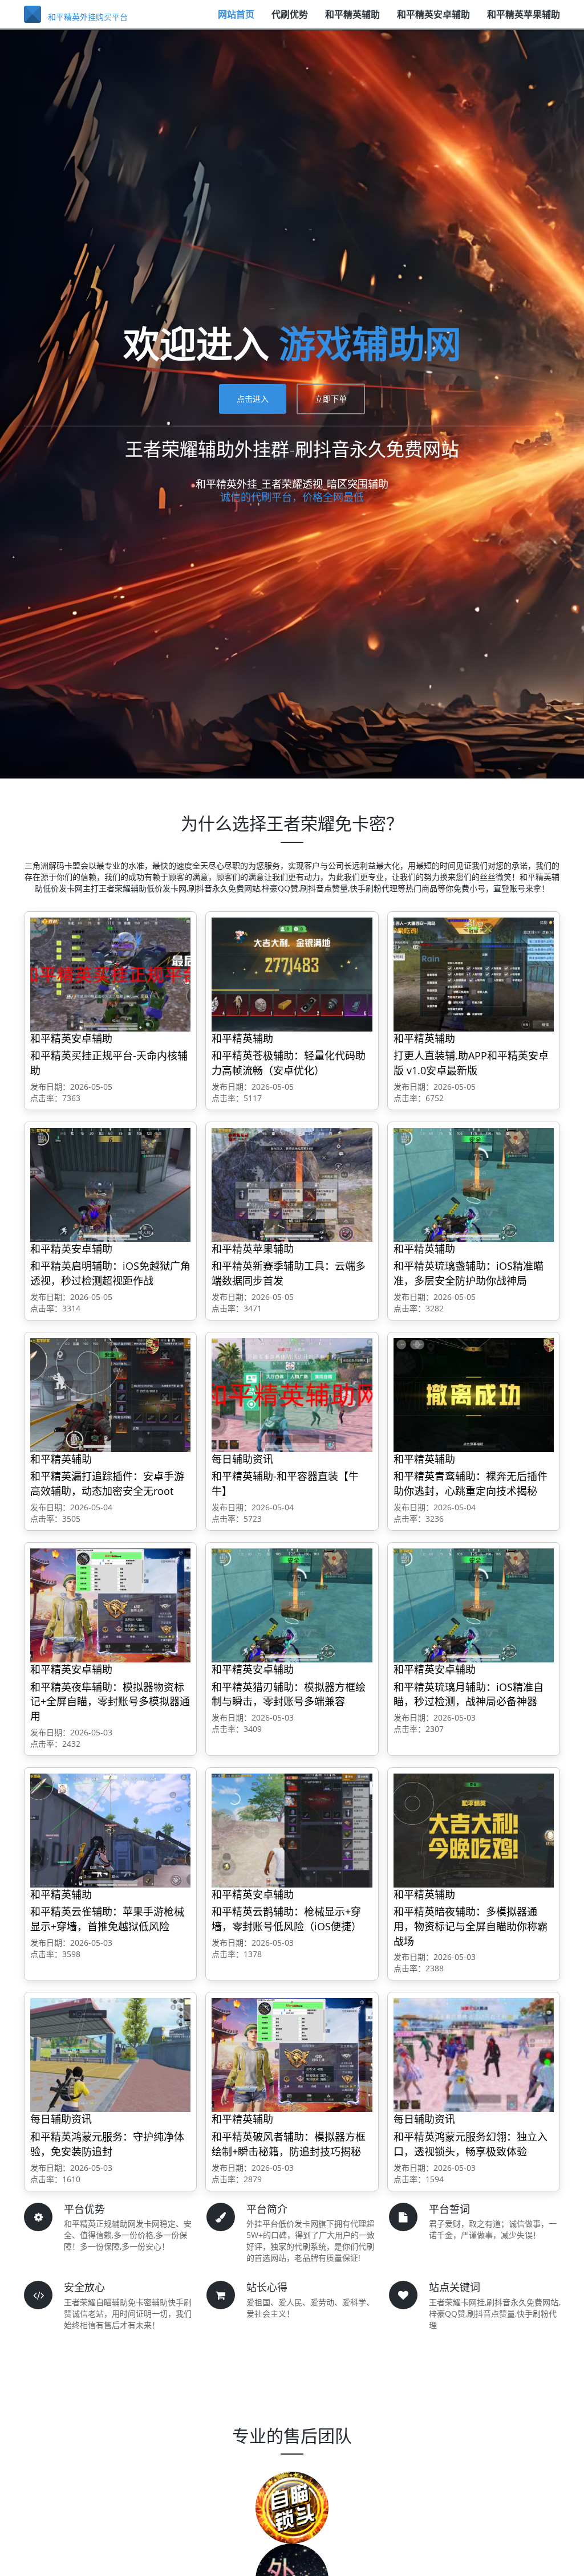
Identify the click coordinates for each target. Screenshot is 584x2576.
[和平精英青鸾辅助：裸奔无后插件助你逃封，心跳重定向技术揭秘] (474, 1394)
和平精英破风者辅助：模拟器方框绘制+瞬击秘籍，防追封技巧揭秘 (289, 2144)
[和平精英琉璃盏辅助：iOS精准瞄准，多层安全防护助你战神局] (474, 1184)
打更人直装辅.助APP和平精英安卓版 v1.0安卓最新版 (471, 1063)
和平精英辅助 (352, 20)
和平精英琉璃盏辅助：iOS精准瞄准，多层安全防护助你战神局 (469, 1273)
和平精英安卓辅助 (433, 20)
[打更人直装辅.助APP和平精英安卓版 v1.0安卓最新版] (474, 974)
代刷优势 (290, 20)
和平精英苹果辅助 (524, 20)
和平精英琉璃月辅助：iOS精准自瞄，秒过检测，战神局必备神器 (469, 1694)
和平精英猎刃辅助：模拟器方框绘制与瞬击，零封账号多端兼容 (289, 1694)
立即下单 (331, 399)
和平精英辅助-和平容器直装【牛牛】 (285, 1483)
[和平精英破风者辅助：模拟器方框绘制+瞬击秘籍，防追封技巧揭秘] (292, 2055)
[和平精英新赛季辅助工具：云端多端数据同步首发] (292, 1184)
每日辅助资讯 (242, 1459)
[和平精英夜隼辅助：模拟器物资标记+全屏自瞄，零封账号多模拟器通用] (110, 1605)
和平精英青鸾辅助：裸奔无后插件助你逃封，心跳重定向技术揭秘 (471, 1483)
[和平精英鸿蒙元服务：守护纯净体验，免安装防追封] (110, 2055)
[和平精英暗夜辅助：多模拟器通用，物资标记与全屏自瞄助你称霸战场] (474, 1830)
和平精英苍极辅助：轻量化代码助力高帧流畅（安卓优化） (289, 1063)
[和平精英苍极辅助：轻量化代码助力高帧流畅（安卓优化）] (292, 974)
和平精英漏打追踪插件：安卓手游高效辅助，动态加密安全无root (107, 1483)
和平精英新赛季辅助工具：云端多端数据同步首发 (289, 1273)
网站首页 (236, 20)
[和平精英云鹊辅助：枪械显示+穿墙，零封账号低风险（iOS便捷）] (292, 1830)
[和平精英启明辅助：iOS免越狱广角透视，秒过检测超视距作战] (110, 1184)
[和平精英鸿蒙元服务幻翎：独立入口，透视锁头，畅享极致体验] (474, 2055)
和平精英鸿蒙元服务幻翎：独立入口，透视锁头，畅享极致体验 (471, 2144)
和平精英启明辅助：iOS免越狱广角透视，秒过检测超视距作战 (110, 1273)
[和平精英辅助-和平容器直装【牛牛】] (292, 1394)
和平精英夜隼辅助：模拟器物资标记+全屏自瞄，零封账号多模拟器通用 (110, 1701)
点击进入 (253, 399)
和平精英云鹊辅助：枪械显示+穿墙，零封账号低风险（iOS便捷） (287, 1919)
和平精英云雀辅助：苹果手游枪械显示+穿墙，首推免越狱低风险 (107, 1919)
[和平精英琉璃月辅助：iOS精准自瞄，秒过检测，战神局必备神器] (474, 1605)
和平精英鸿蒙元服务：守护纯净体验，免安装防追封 (107, 2144)
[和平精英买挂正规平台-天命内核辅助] (110, 974)
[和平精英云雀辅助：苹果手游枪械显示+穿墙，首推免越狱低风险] (110, 1830)
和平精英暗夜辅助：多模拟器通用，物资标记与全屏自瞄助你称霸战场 (471, 1926)
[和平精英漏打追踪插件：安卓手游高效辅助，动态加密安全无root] (110, 1394)
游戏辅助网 (370, 343)
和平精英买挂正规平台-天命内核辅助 (109, 1063)
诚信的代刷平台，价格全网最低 (292, 497)
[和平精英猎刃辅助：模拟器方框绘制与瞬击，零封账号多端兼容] (292, 1605)
